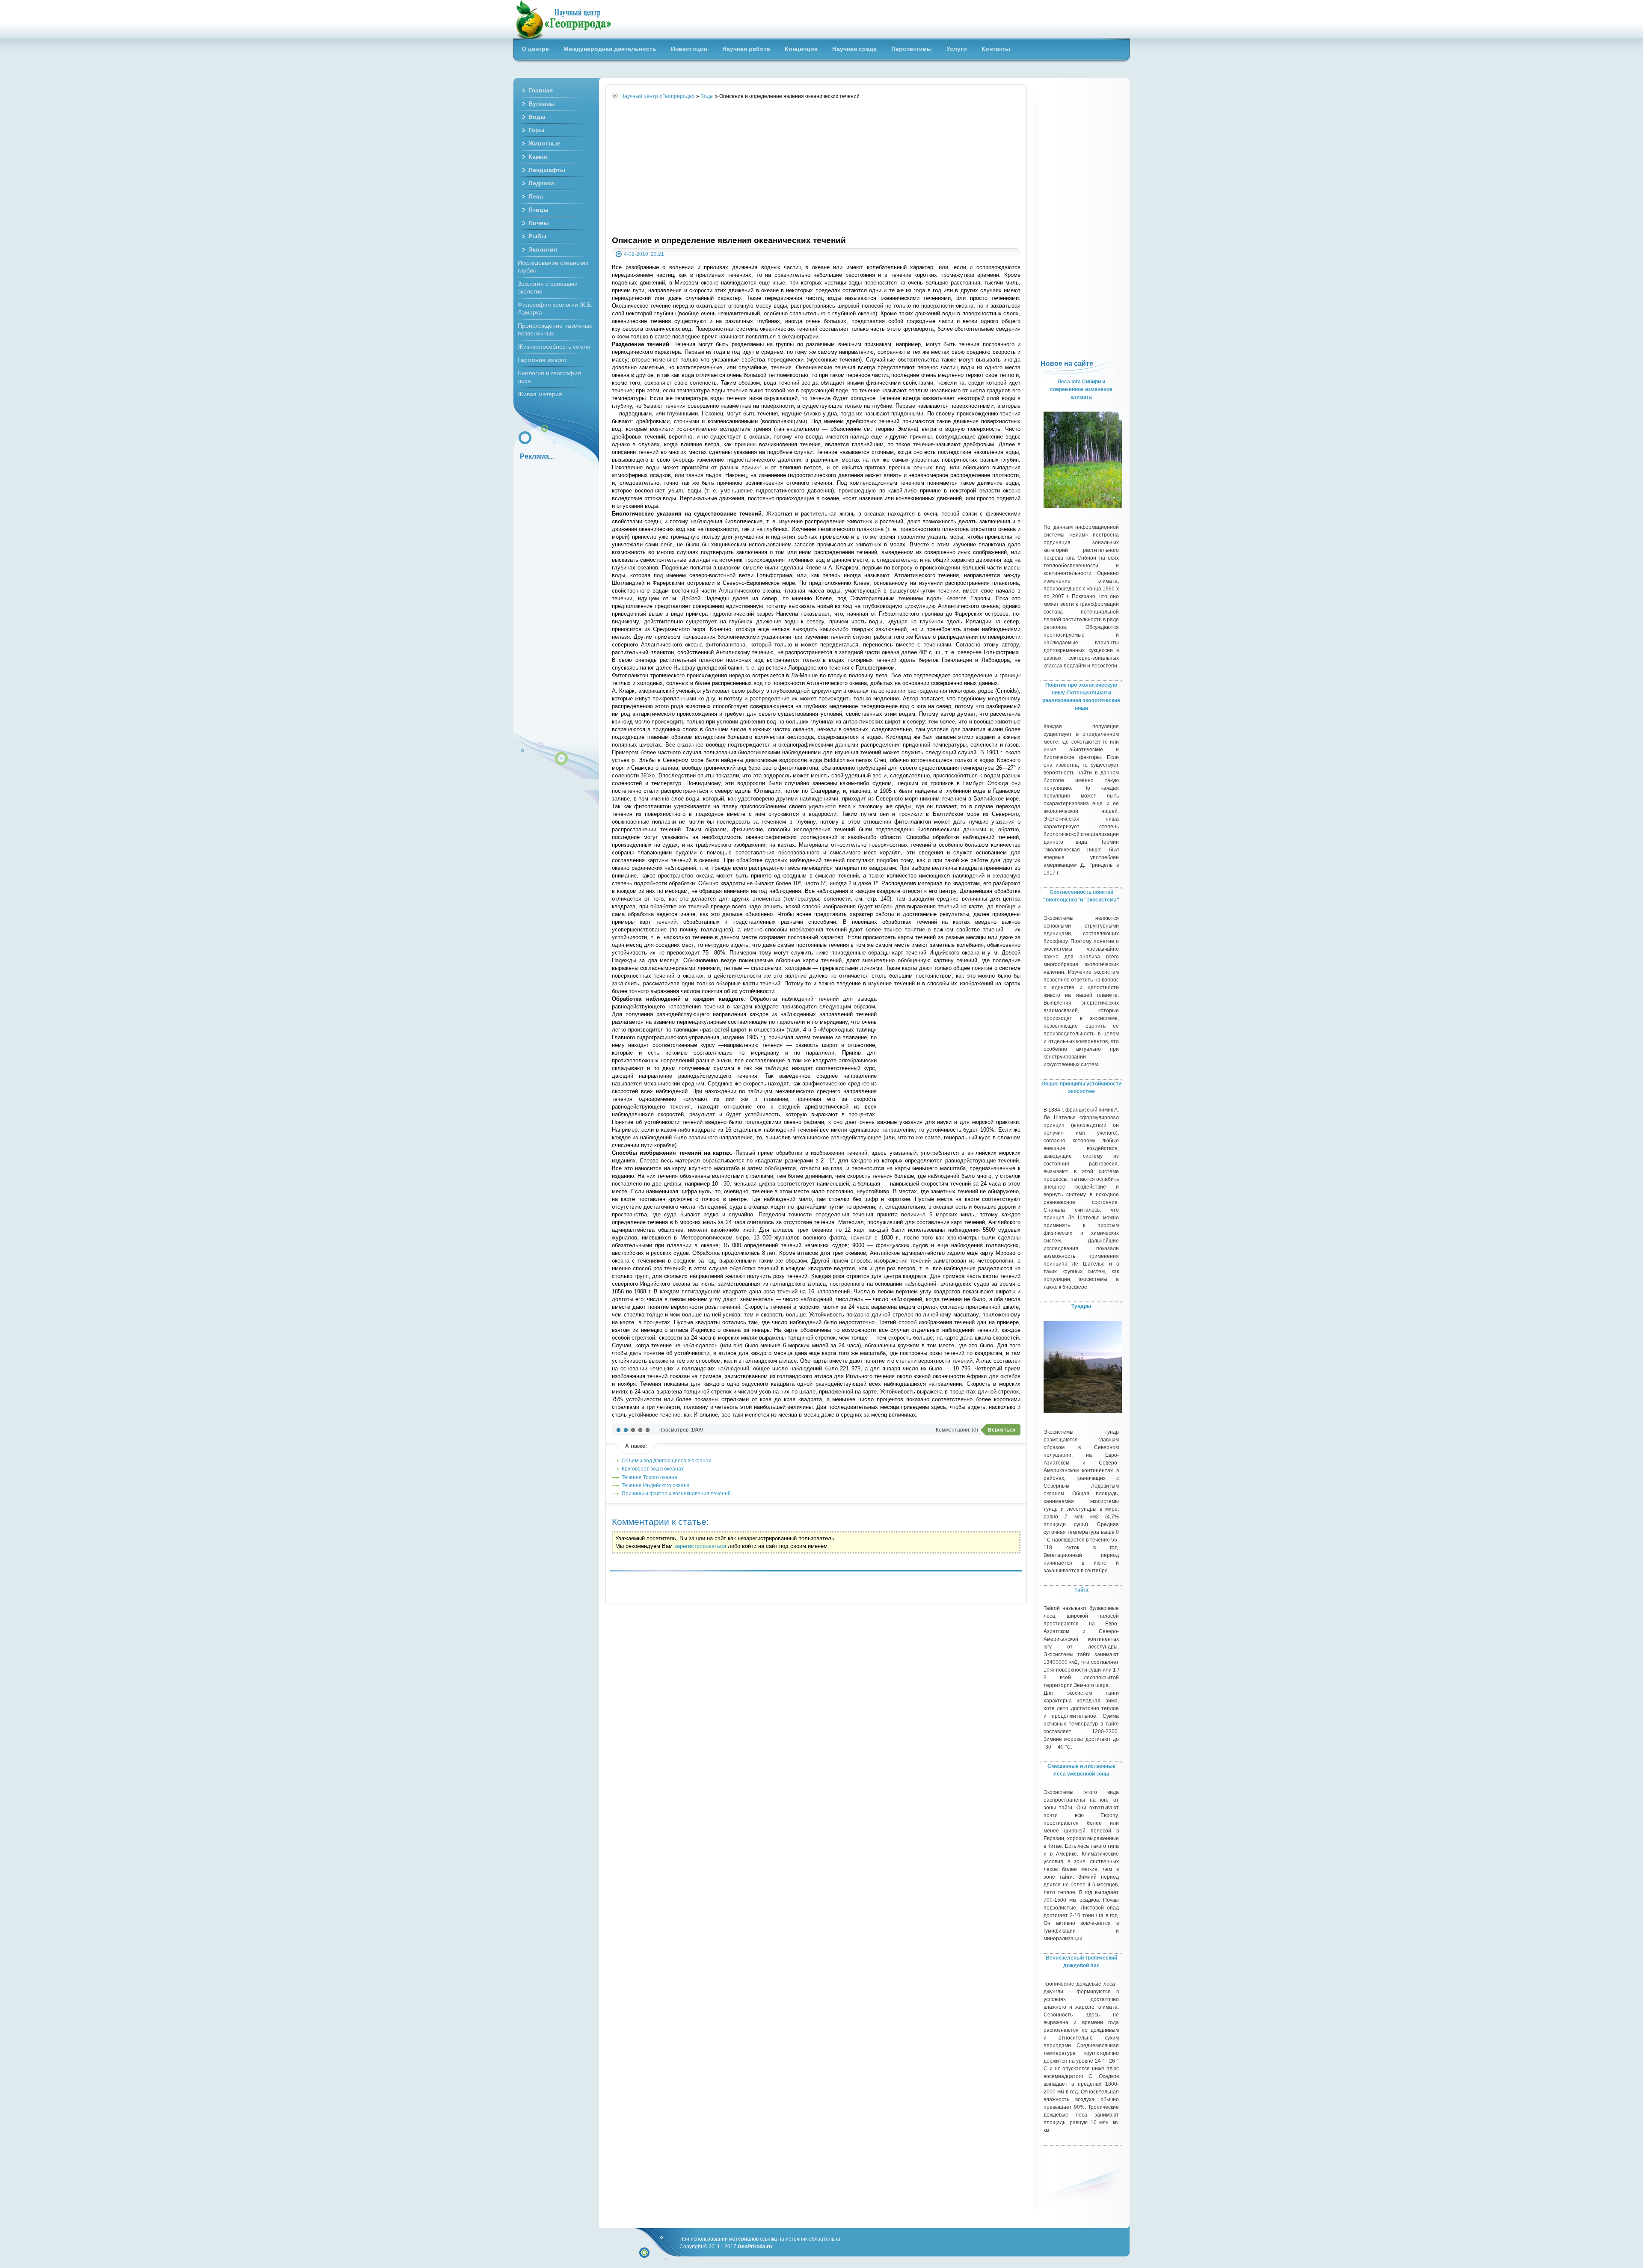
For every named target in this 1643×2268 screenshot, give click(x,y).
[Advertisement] (816, 168)
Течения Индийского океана (656, 1485)
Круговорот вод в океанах (653, 1469)
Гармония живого (542, 360)
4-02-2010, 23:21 (644, 254)
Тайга (1081, 1590)
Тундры (1081, 1306)
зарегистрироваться (700, 1546)
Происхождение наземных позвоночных (555, 329)
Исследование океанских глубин (553, 267)
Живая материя (540, 394)
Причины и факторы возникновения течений (676, 1493)
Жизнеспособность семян (554, 347)
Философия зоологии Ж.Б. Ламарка (555, 308)
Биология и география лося (549, 377)
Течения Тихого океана (649, 1477)
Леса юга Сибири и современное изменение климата (1081, 389)
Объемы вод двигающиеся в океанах (666, 1460)
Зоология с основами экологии (548, 288)
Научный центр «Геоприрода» (563, 19)
